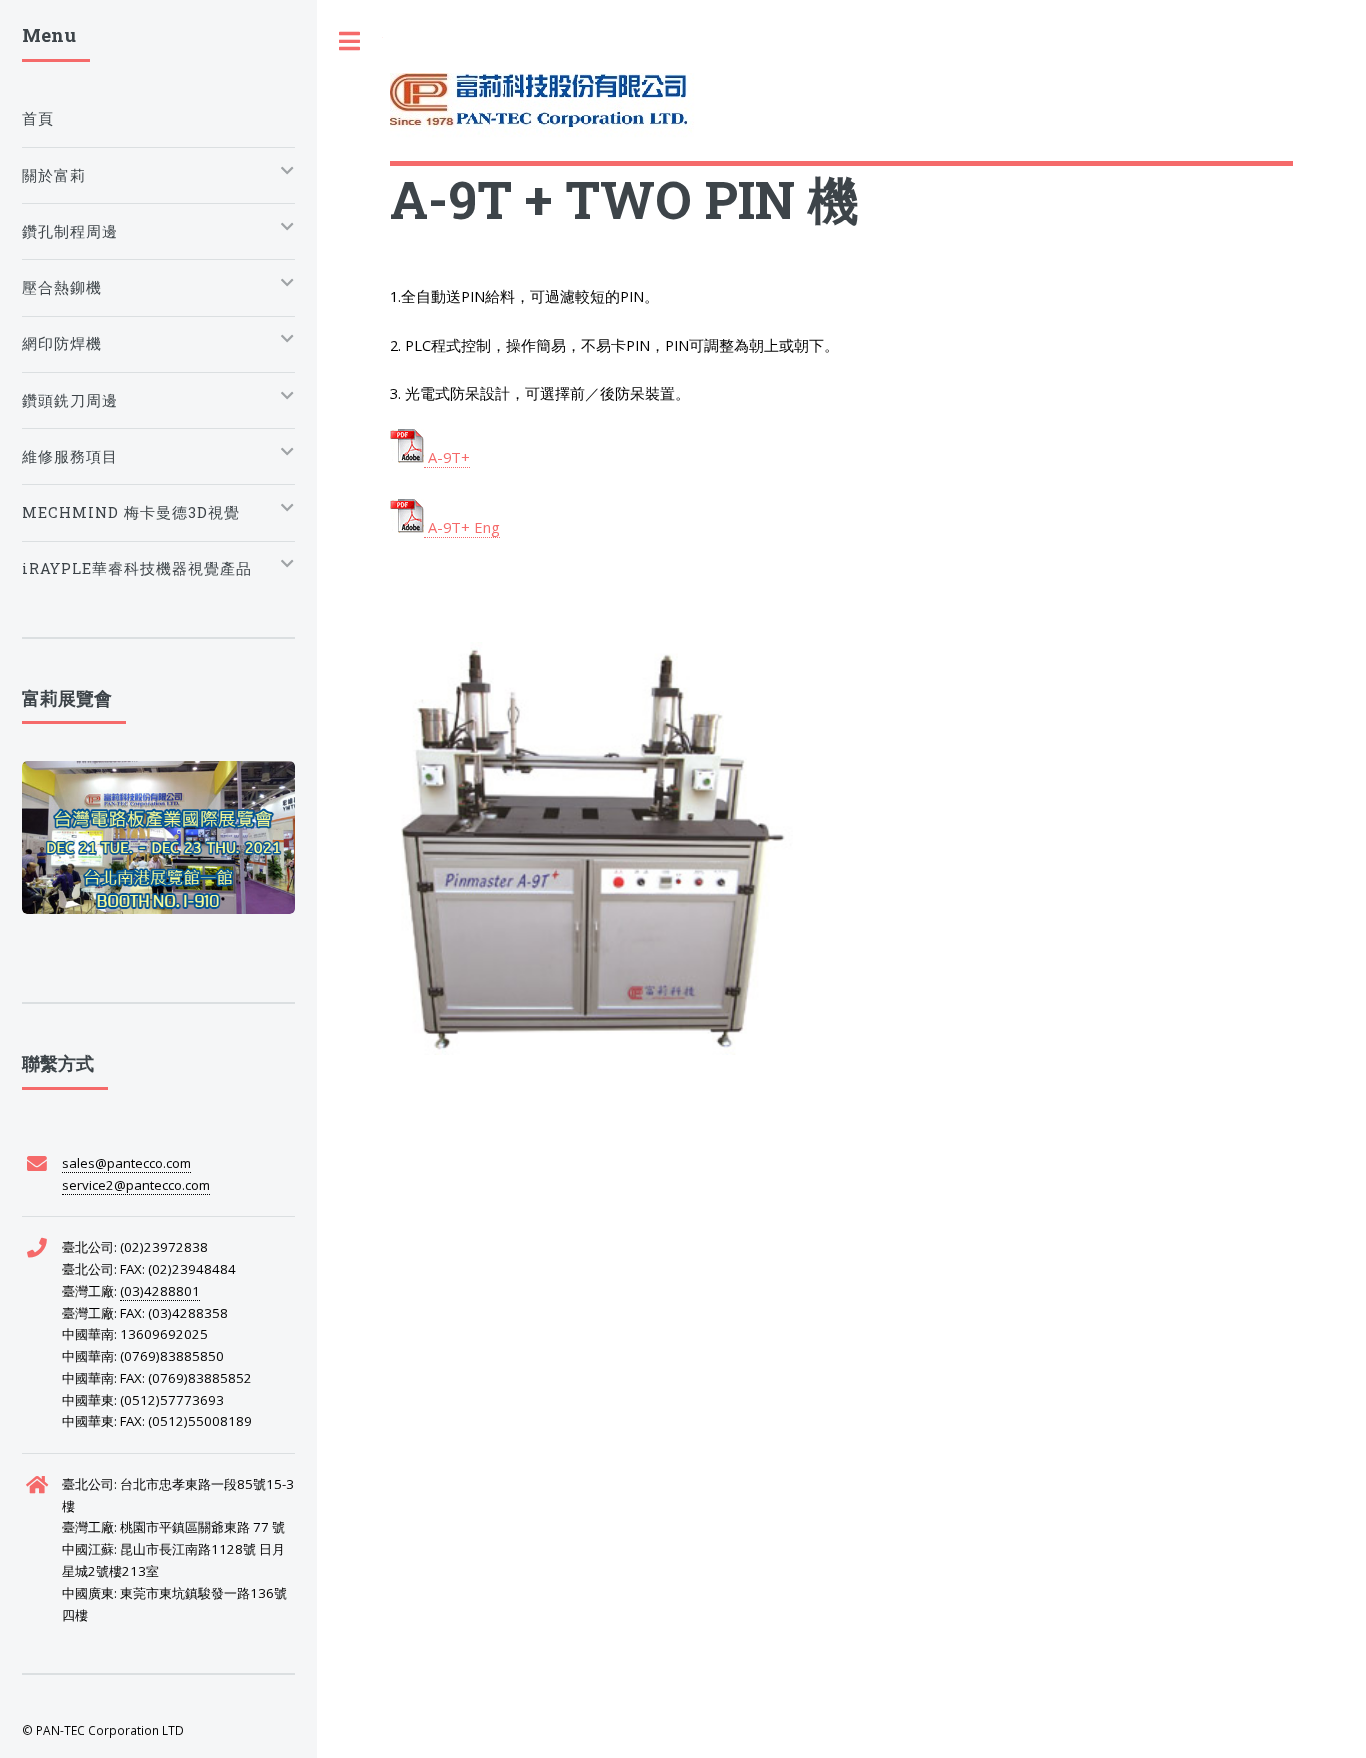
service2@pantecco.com (136, 1185)
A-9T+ (447, 457)
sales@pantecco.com (126, 1163)
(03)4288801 (160, 1291)
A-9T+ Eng (462, 527)
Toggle (350, 41)
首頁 (38, 118)
